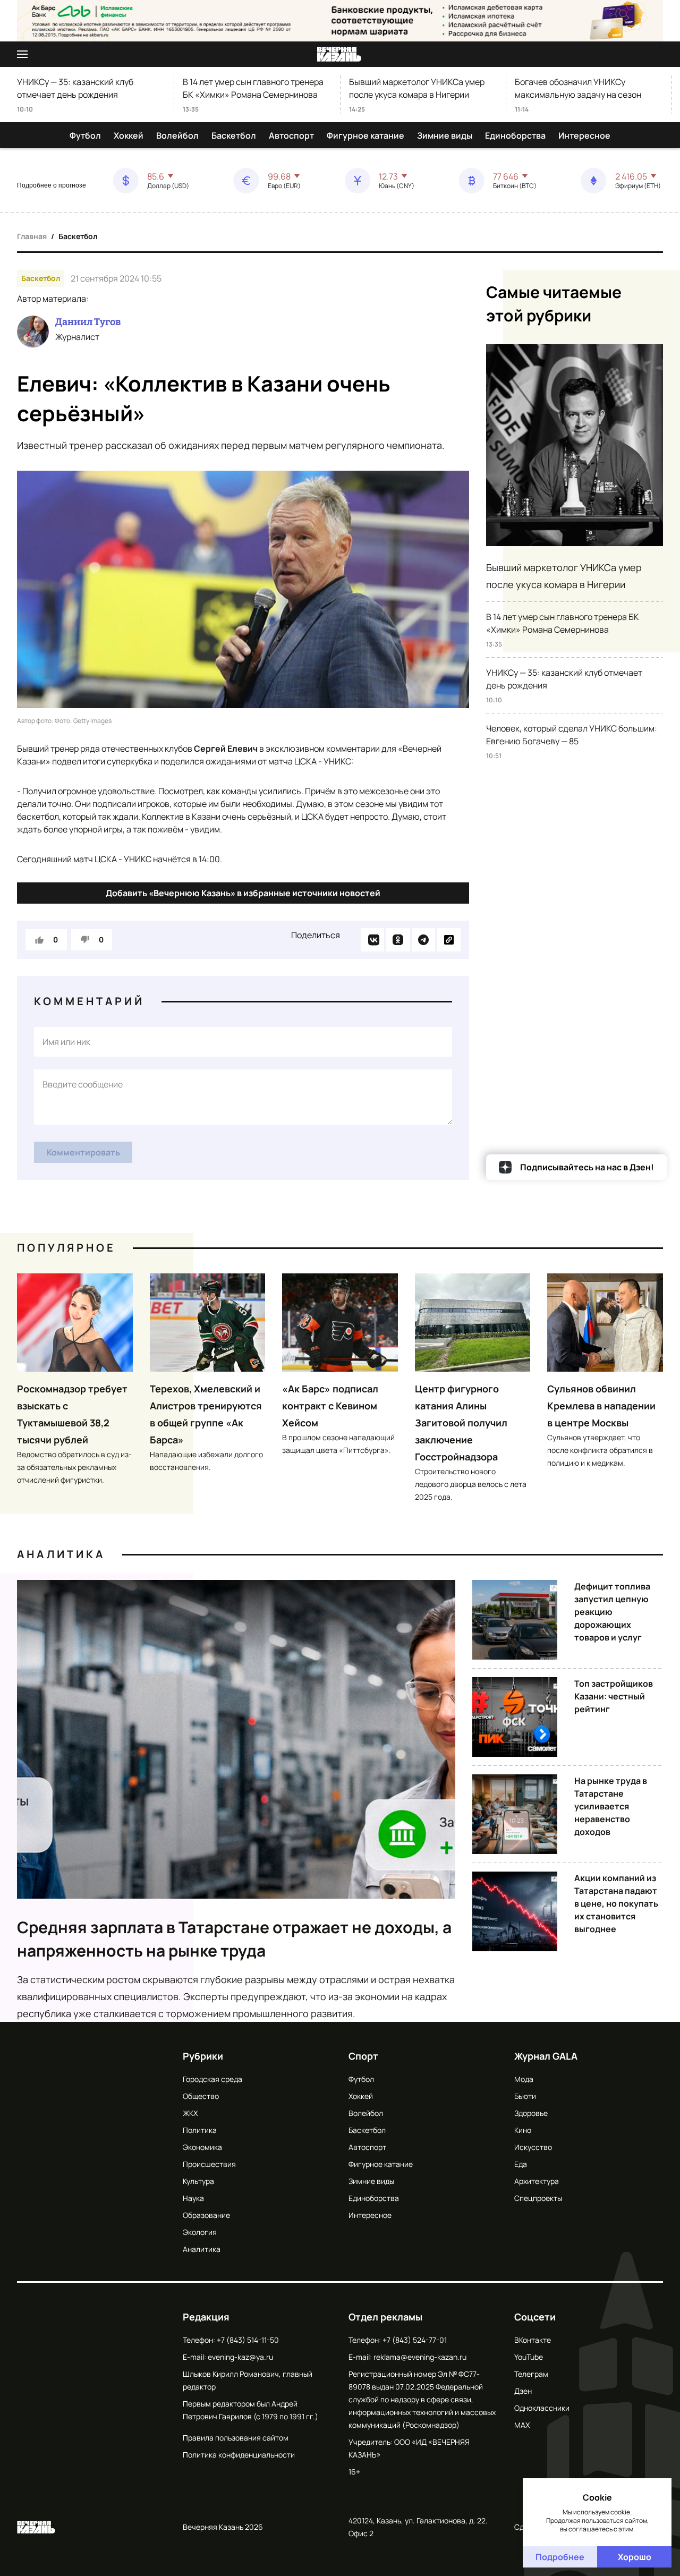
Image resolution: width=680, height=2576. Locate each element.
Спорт (363, 2056)
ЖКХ (190, 2113)
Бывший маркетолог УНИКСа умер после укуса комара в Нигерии (417, 88)
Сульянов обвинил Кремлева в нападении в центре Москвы (601, 1406)
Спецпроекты (538, 2198)
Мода (524, 2079)
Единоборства (515, 135)
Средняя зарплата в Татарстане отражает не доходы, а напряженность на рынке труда (234, 1939)
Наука (193, 2198)
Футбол (85, 135)
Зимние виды (445, 135)
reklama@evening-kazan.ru (420, 2357)
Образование (206, 2215)
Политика (200, 2130)
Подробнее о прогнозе (52, 185)
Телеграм (531, 2374)
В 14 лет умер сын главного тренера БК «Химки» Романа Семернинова (253, 88)
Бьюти (525, 2096)
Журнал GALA (546, 2056)
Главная (32, 236)
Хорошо (635, 2557)
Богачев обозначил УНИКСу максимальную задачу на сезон (578, 88)
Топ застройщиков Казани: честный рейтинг (614, 1696)
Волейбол (177, 135)
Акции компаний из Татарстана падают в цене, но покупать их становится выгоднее (616, 1903)
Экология (200, 2232)
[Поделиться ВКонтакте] (372, 940)
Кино (523, 2130)
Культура (198, 2181)
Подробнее (560, 2557)
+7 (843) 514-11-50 (248, 2340)
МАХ (522, 2425)
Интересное (584, 135)
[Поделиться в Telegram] (423, 940)
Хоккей (129, 135)
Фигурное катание (365, 135)
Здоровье (531, 2113)
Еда (521, 2164)
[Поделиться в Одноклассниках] (398, 940)
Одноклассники (542, 2408)
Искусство (533, 2147)
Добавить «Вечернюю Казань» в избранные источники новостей (243, 893)
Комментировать (83, 1152)
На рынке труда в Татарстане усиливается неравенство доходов (611, 1806)
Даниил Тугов (88, 322)
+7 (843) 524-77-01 (415, 2340)
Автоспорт (291, 135)
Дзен (523, 2391)
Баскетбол (234, 135)
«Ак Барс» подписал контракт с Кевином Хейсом (330, 1406)
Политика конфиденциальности (239, 2455)
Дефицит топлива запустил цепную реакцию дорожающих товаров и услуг (612, 1612)
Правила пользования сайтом (236, 2438)
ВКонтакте (533, 2340)
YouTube (529, 2357)
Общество (201, 2096)
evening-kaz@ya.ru (240, 2357)
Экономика (202, 2147)
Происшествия (209, 2164)
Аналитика (61, 1554)
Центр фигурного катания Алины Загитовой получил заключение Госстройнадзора (461, 1423)
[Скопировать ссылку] (449, 940)
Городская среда (212, 2079)
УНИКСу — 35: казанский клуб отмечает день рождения (75, 88)
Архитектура (537, 2181)
